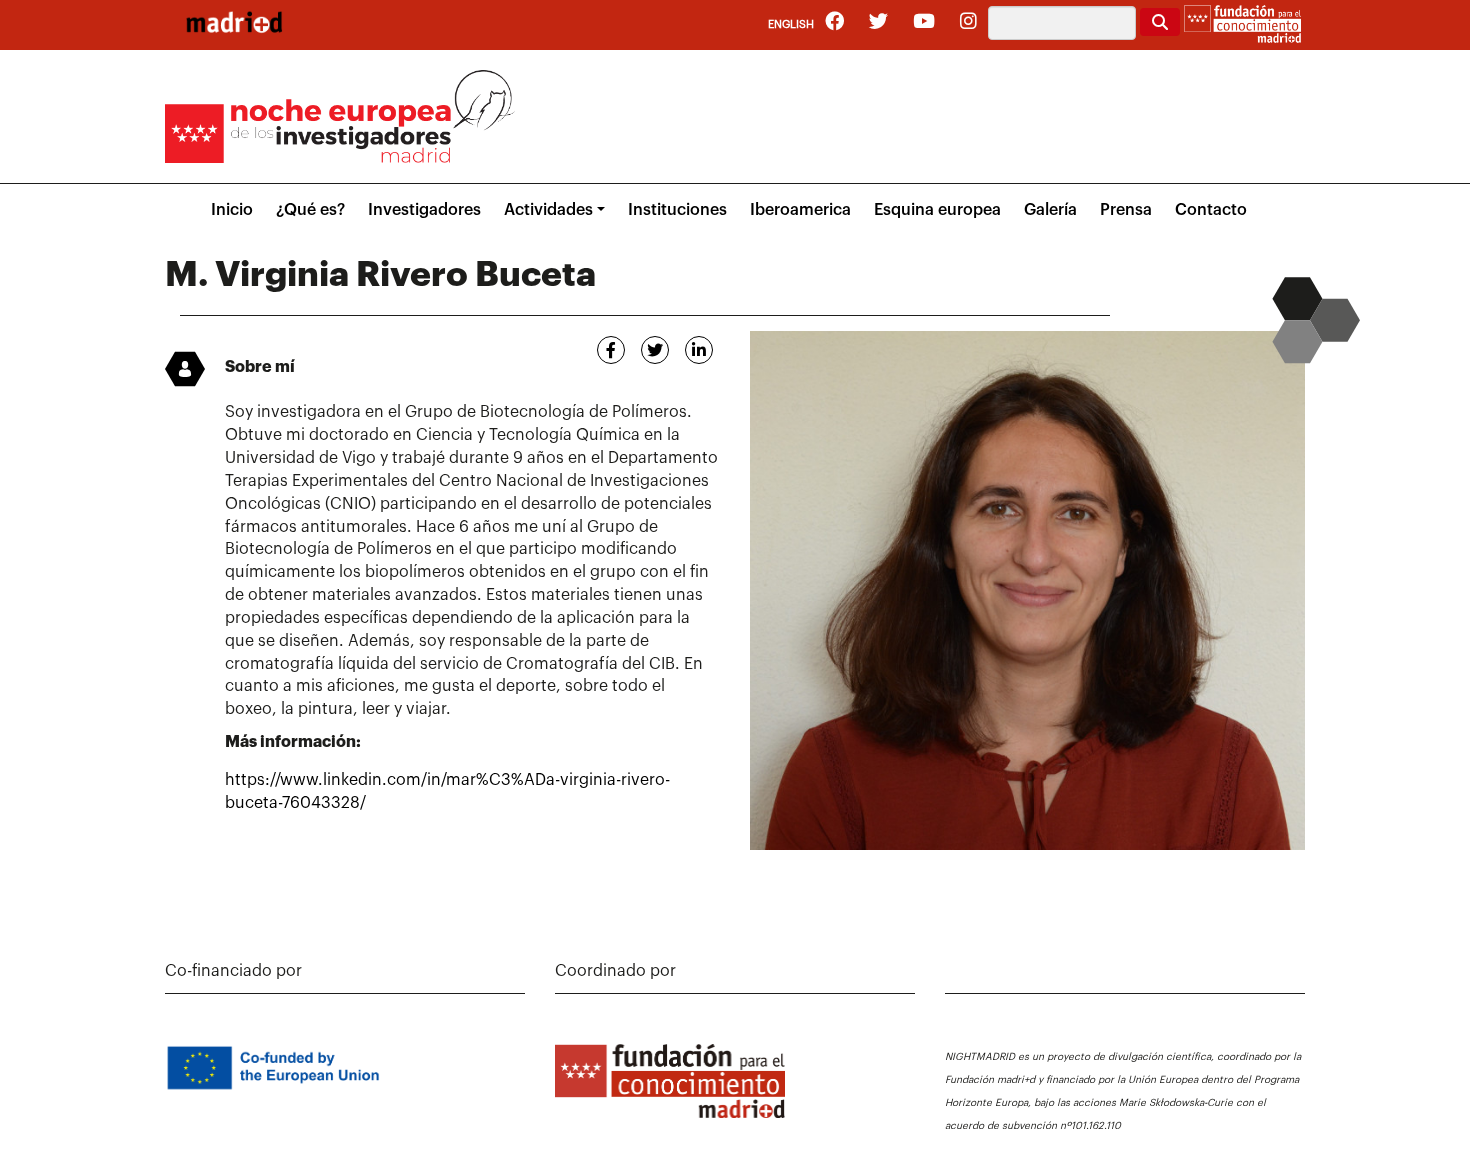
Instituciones (677, 210)
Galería (1050, 210)
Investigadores (424, 210)
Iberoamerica (800, 210)
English (791, 24)
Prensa (1126, 210)
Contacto (1211, 210)
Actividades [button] (548, 210)
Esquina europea (937, 210)
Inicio (232, 210)
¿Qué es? (310, 210)
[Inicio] (234, 22)
